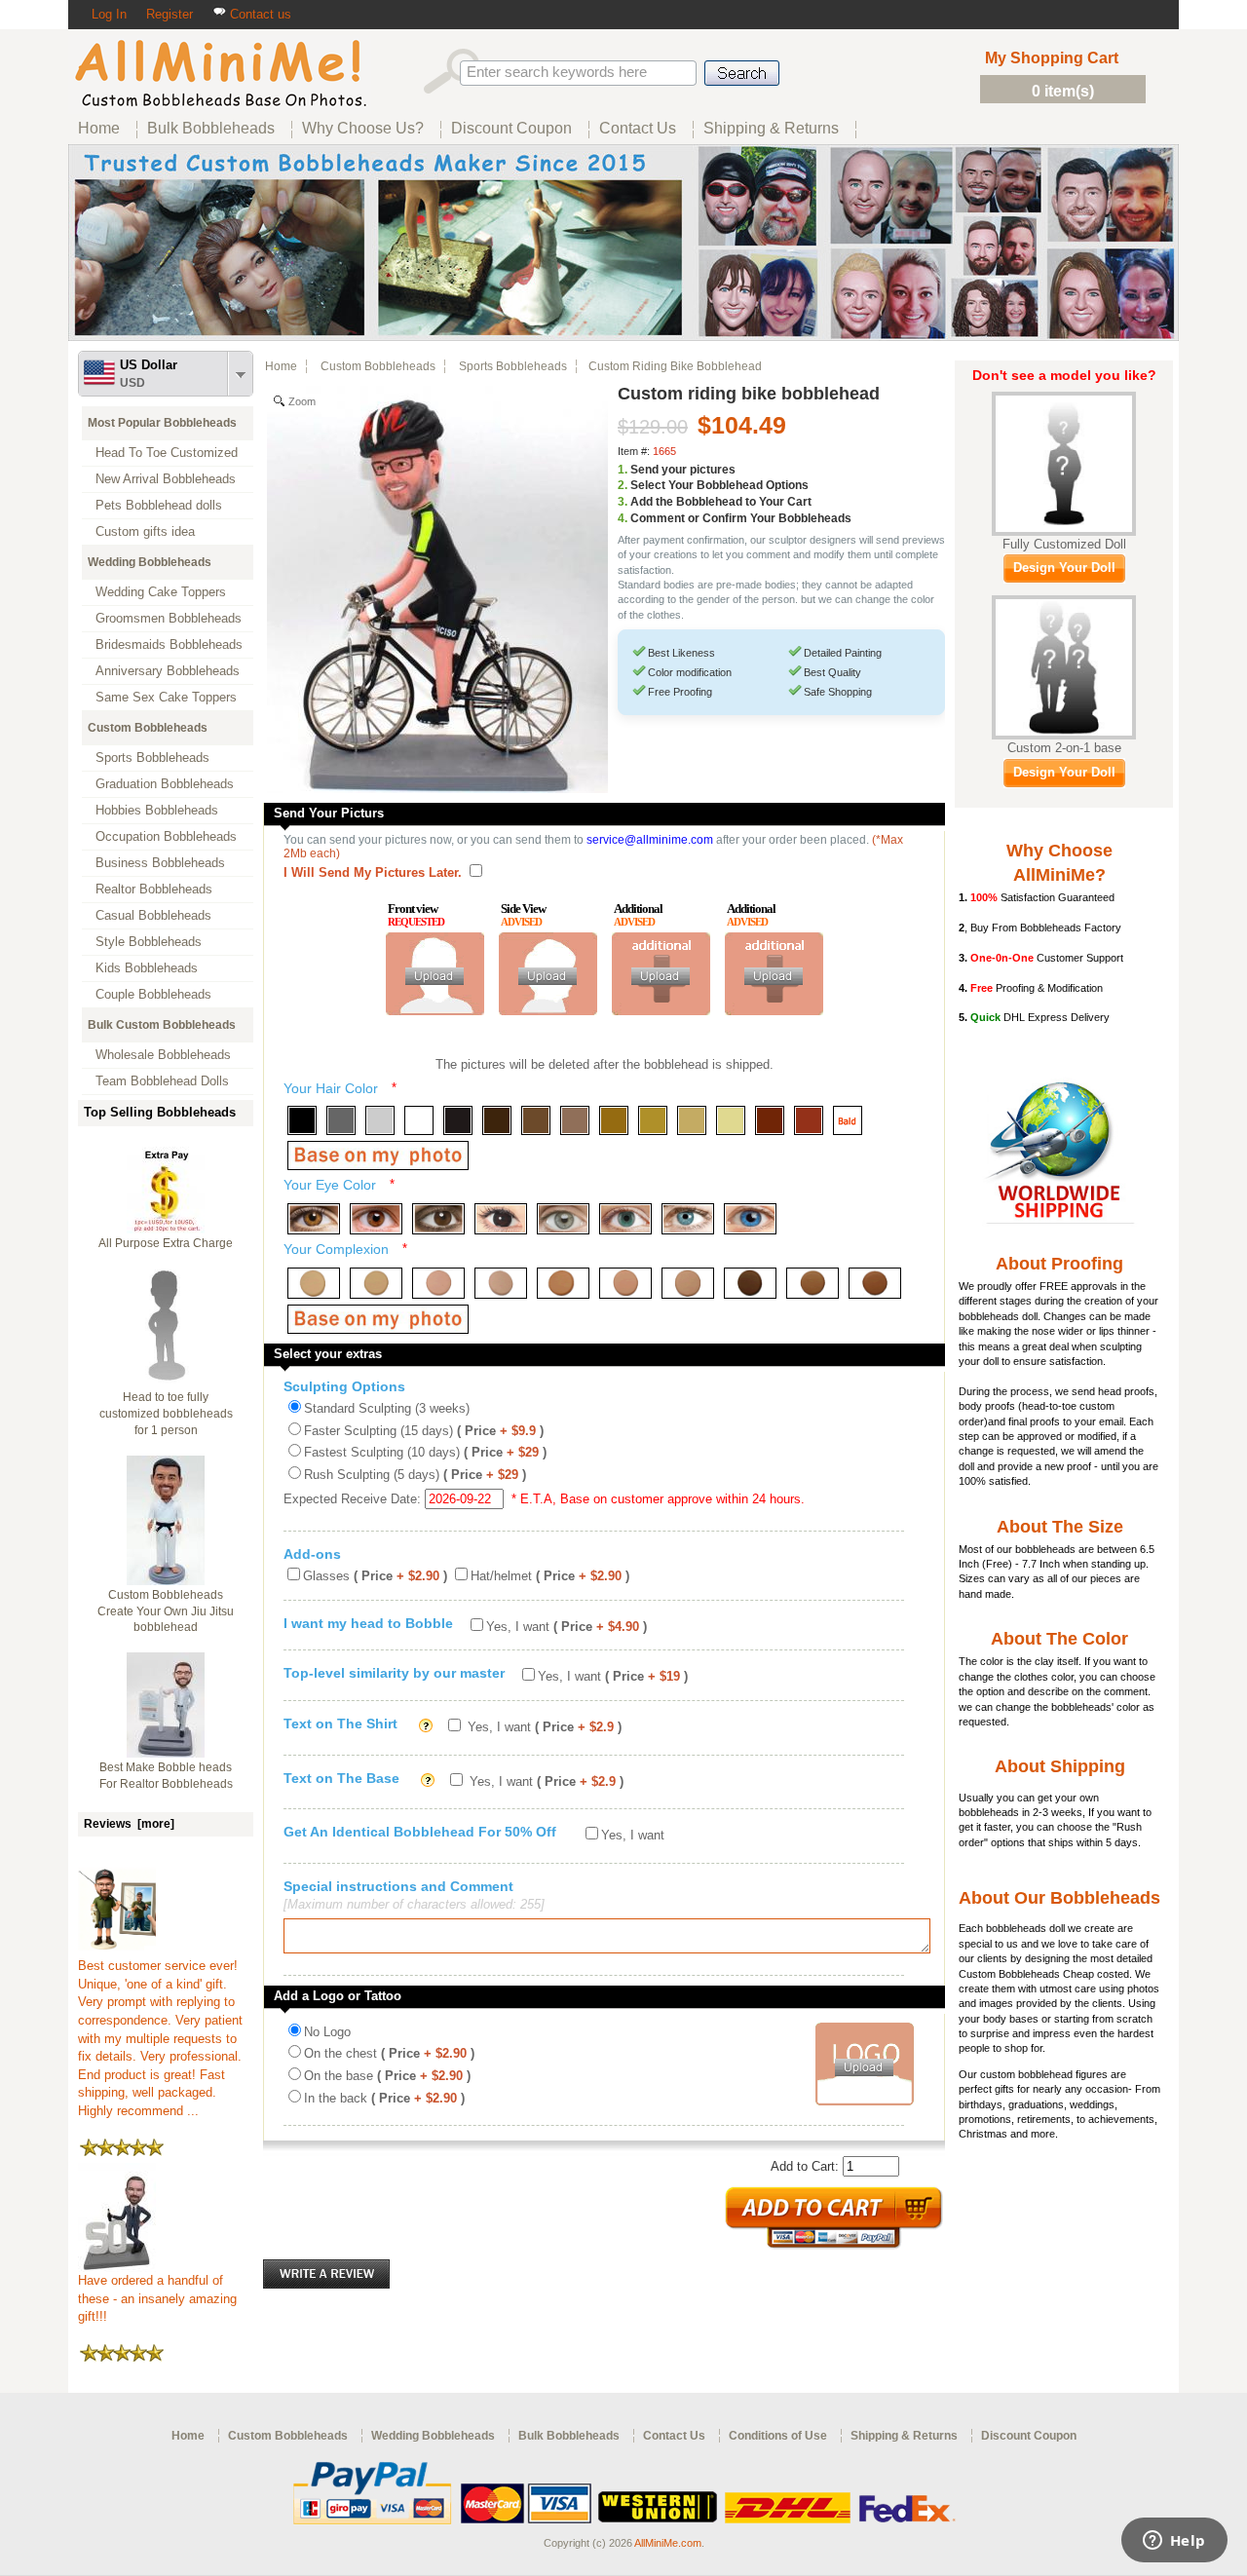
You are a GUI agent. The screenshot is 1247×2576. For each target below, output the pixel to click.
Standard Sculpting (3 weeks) (387, 1408)
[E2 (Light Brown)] (376, 1219)
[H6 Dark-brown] (497, 1120)
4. (623, 518)
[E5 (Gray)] (563, 1219)
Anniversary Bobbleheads (168, 671)
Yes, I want (567, 1627)
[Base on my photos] (378, 1155)
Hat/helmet (550, 1576)
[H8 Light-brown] (575, 1120)
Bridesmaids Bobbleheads (169, 644)
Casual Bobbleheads (153, 915)
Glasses (375, 1576)
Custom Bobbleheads (148, 728)
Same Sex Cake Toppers (166, 697)
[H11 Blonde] (692, 1120)
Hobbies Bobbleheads (157, 810)
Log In (109, 14)
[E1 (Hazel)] (314, 1219)
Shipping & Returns (904, 2436)
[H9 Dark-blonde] (614, 1120)
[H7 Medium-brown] (536, 1120)
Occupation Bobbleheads (166, 836)
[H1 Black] (302, 1120)
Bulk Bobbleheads (569, 2436)
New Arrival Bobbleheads (166, 479)
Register (170, 14)
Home (281, 366)
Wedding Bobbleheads (150, 562)
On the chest (389, 2053)
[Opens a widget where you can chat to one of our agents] (1174, 2542)
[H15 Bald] (848, 1120)
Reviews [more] (129, 1824)
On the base (387, 2076)
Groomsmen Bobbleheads (169, 618)
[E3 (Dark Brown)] (438, 1219)
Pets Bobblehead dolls (159, 505)
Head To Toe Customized (167, 453)
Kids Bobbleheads (147, 968)
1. (623, 470)
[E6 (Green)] (625, 1219)
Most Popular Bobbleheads (162, 423)
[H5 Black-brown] (458, 1120)
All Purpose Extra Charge (166, 1243)
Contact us (259, 14)
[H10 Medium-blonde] (653, 1120)
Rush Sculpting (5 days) (415, 1475)
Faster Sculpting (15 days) (424, 1431)
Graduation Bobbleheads (165, 784)
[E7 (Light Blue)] (688, 1219)
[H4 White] (419, 1120)
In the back (384, 2098)
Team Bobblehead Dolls (162, 1081)
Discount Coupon (1029, 2436)
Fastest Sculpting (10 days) (425, 1452)
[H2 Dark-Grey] (341, 1120)
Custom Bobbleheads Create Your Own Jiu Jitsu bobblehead (166, 1611)
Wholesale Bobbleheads (163, 1055)
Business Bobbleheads (160, 863)
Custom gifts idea (145, 531)
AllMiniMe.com (668, 2543)
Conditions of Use (778, 2436)
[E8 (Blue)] (750, 1219)
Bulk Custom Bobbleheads (162, 1025)
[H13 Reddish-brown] (770, 1120)
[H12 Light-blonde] (731, 1120)
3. (623, 502)
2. (623, 485)
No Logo (327, 2032)
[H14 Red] (809, 1120)
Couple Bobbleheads (153, 994)
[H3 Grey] (380, 1120)
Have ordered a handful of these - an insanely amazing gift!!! (157, 2298)
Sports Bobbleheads (152, 758)
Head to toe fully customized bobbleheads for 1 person (166, 1414)
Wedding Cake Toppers (161, 592)
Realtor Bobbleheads (154, 889)
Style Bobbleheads (149, 942)
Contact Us (674, 2436)
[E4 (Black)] (501, 1219)
